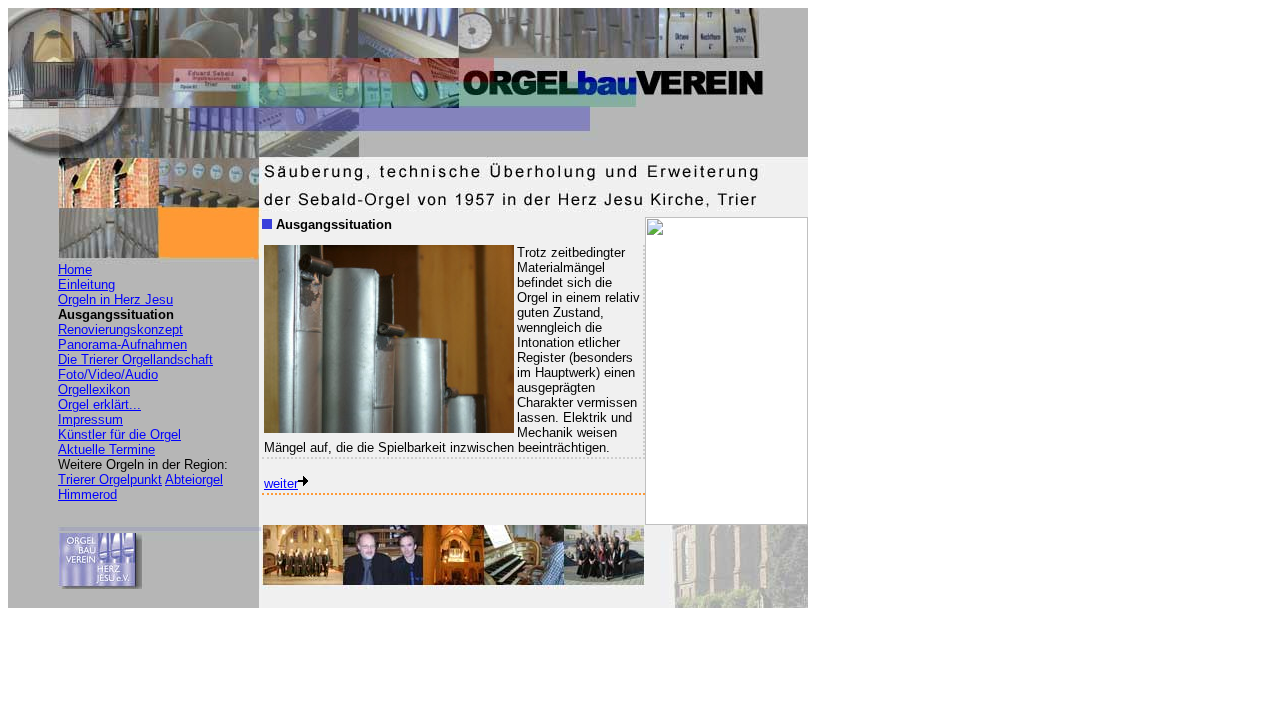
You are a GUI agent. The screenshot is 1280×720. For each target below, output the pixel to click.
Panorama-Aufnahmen (122, 344)
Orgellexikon (94, 389)
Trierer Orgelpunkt (110, 479)
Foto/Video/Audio (108, 374)
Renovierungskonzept (120, 329)
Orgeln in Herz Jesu (115, 299)
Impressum (90, 419)
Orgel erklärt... (99, 404)
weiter (281, 483)
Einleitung (86, 284)
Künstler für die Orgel (119, 434)
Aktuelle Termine (106, 449)
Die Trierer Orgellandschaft (135, 359)
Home (75, 269)
